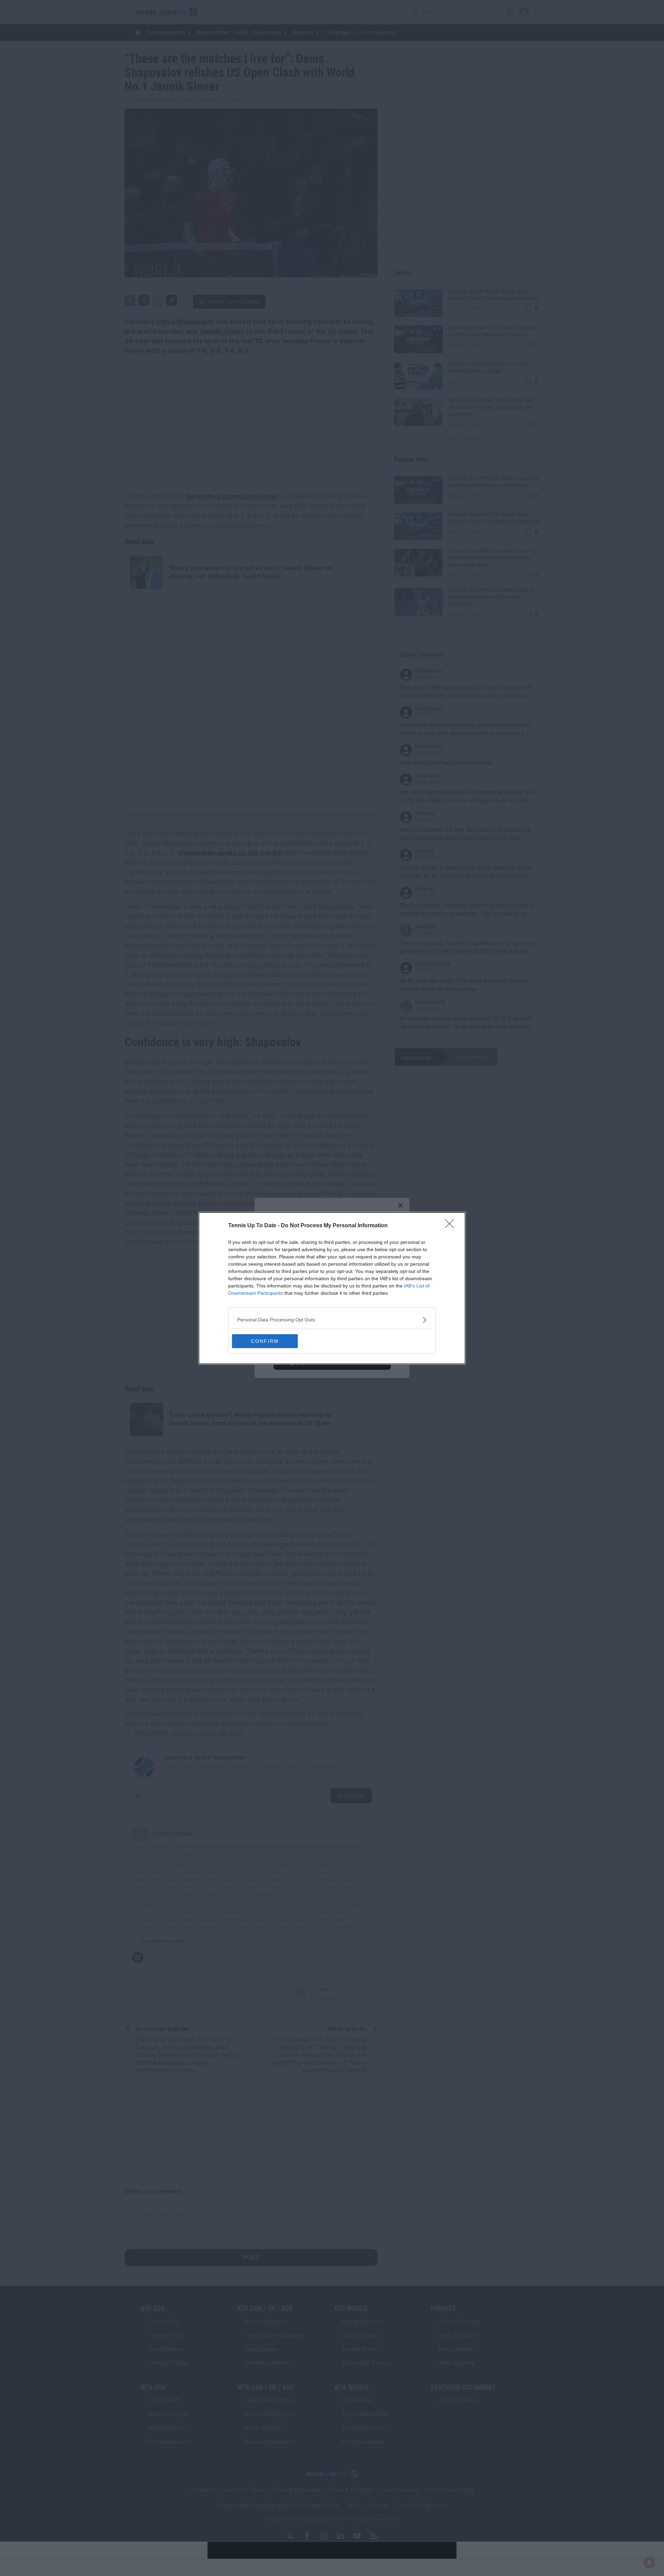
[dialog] (332, 1288)
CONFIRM (265, 1341)
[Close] (452, 1226)
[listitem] (332, 1320)
